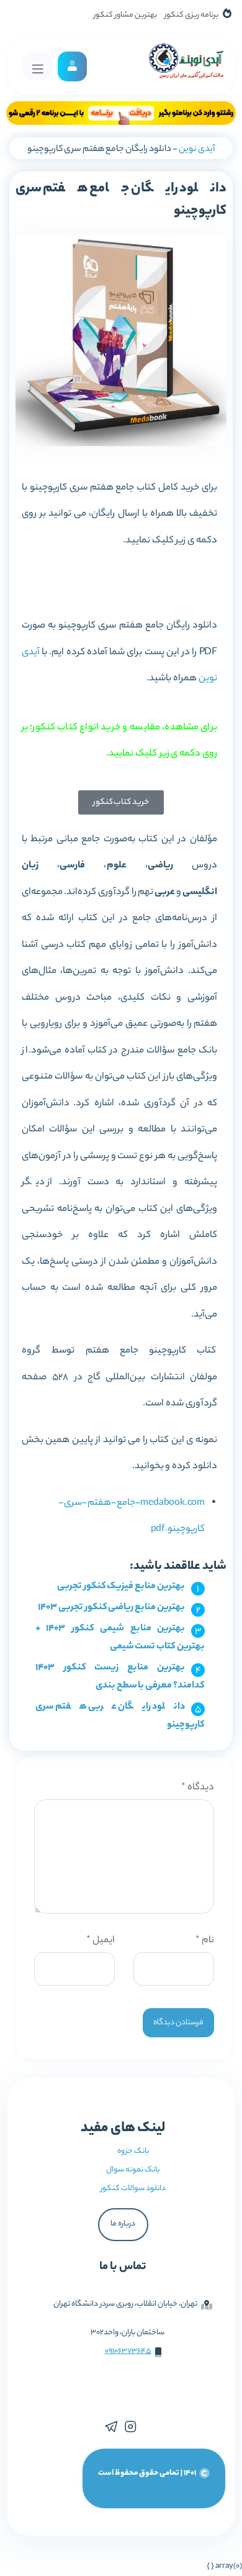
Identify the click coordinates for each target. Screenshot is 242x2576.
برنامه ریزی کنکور (191, 15)
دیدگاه (198, 1788)
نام (205, 1941)
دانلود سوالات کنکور (133, 2189)
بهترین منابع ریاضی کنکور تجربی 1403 (111, 1608)
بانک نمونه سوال (133, 2170)
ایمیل (101, 1941)
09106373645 (128, 2351)
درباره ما (123, 2224)
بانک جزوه (133, 2151)
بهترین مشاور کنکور (125, 15)
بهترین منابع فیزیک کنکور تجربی (121, 1587)
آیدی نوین (197, 150)
